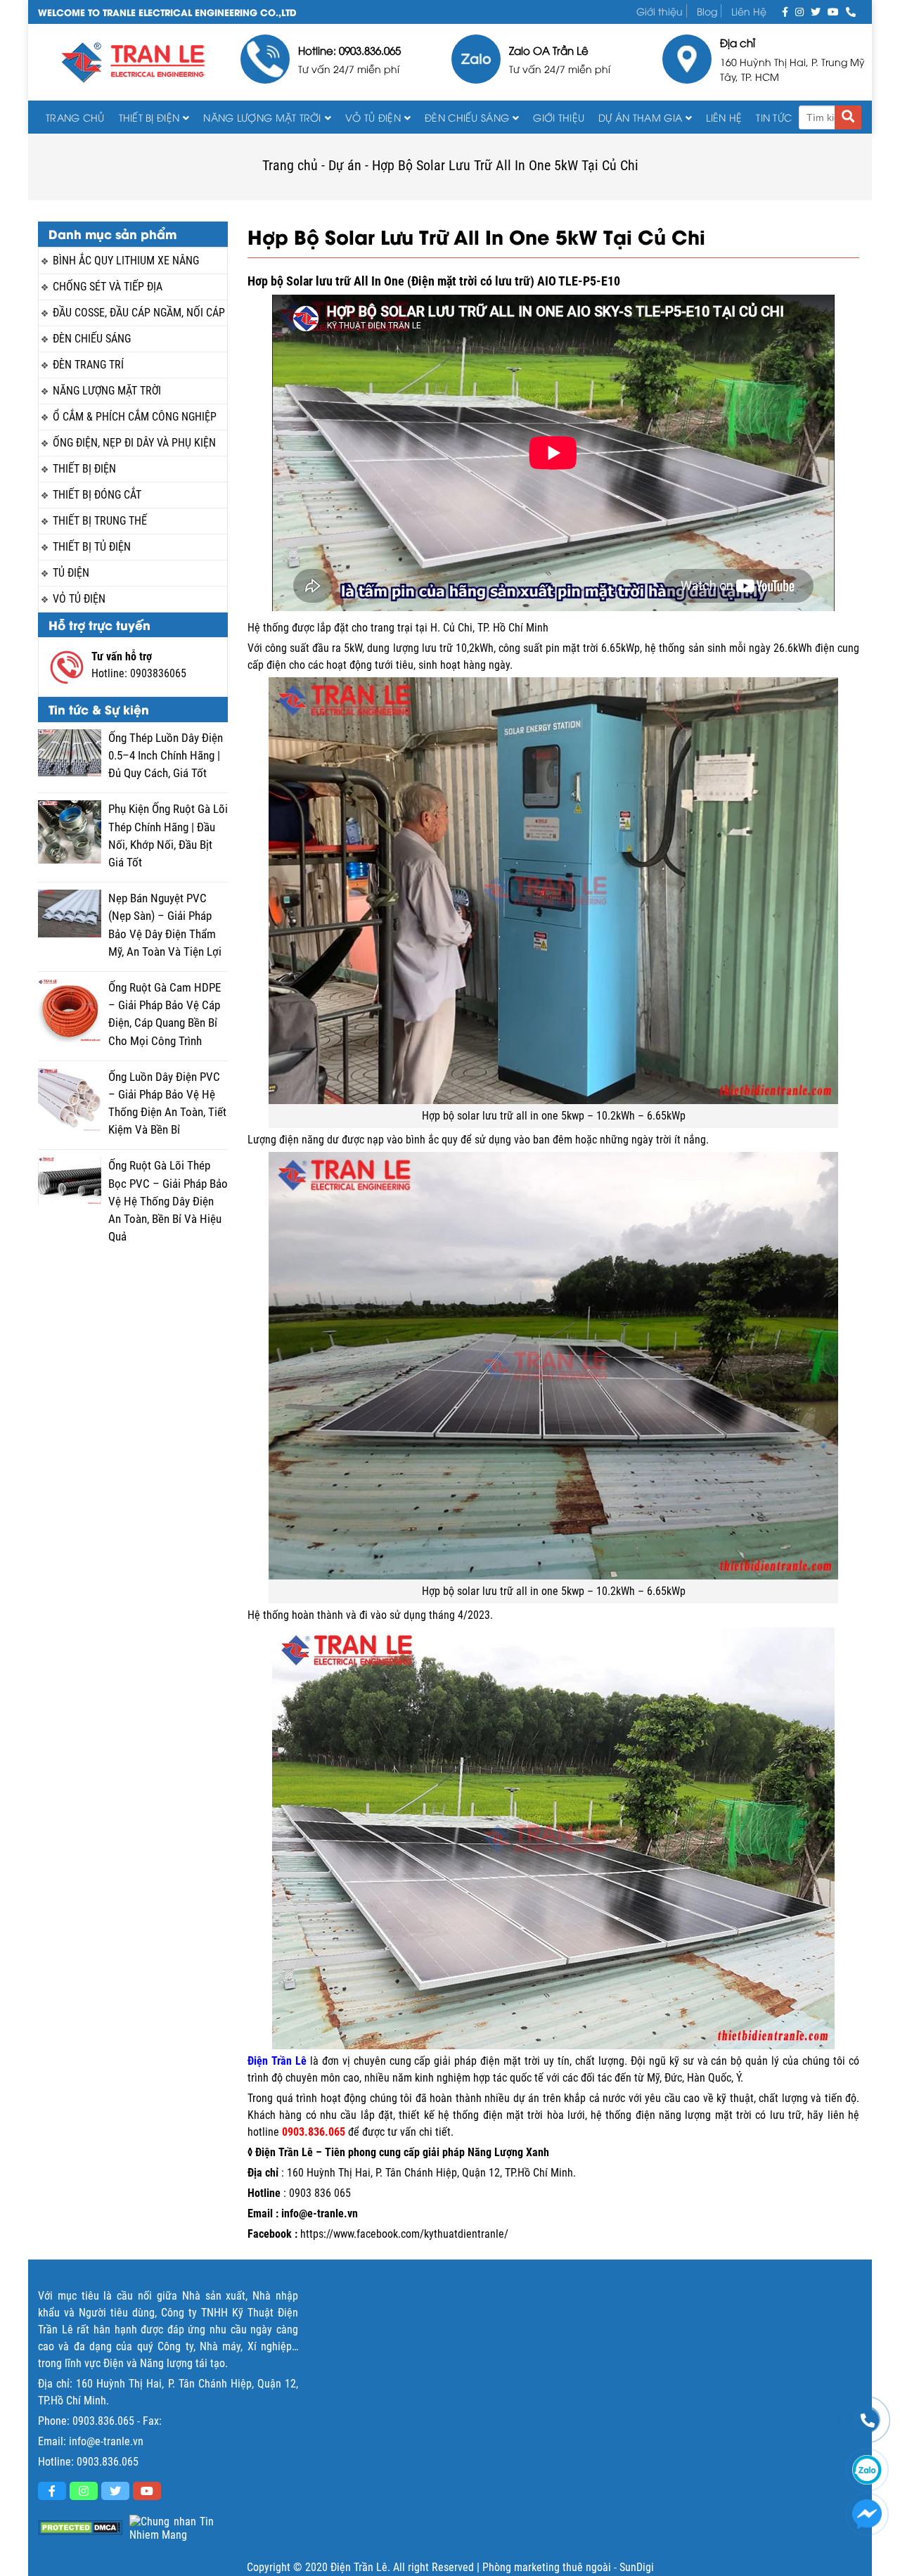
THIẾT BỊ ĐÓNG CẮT (97, 495)
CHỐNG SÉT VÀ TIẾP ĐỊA (108, 287)
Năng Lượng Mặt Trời (262, 117)
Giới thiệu (660, 11)
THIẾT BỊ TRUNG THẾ (100, 521)
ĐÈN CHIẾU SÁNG (467, 117)
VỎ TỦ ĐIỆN (373, 117)
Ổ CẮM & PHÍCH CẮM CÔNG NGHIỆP (135, 417)
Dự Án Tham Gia (640, 117)
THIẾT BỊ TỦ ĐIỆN (92, 547)
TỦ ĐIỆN (71, 573)
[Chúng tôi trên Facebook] (785, 11)
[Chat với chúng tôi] (867, 2514)
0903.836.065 (103, 2421)
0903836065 (158, 673)
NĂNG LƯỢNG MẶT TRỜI (107, 391)
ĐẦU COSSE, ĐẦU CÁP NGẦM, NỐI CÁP (139, 313)
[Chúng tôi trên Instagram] (799, 11)
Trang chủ (75, 117)
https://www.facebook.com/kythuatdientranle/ (404, 2234)
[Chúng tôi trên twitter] (816, 11)
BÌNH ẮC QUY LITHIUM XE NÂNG (126, 261)
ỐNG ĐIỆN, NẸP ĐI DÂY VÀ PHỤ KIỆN (134, 443)
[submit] (848, 117)
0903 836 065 (320, 2193)
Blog (707, 11)
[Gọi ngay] (851, 11)
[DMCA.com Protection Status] (80, 2528)
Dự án (345, 165)
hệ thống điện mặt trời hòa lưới (512, 2115)
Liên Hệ (749, 11)
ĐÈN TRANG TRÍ (88, 365)
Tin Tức (774, 117)
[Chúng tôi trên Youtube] (833, 11)
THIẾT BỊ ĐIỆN (149, 117)
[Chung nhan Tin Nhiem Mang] (172, 2528)
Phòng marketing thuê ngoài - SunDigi (568, 2567)
